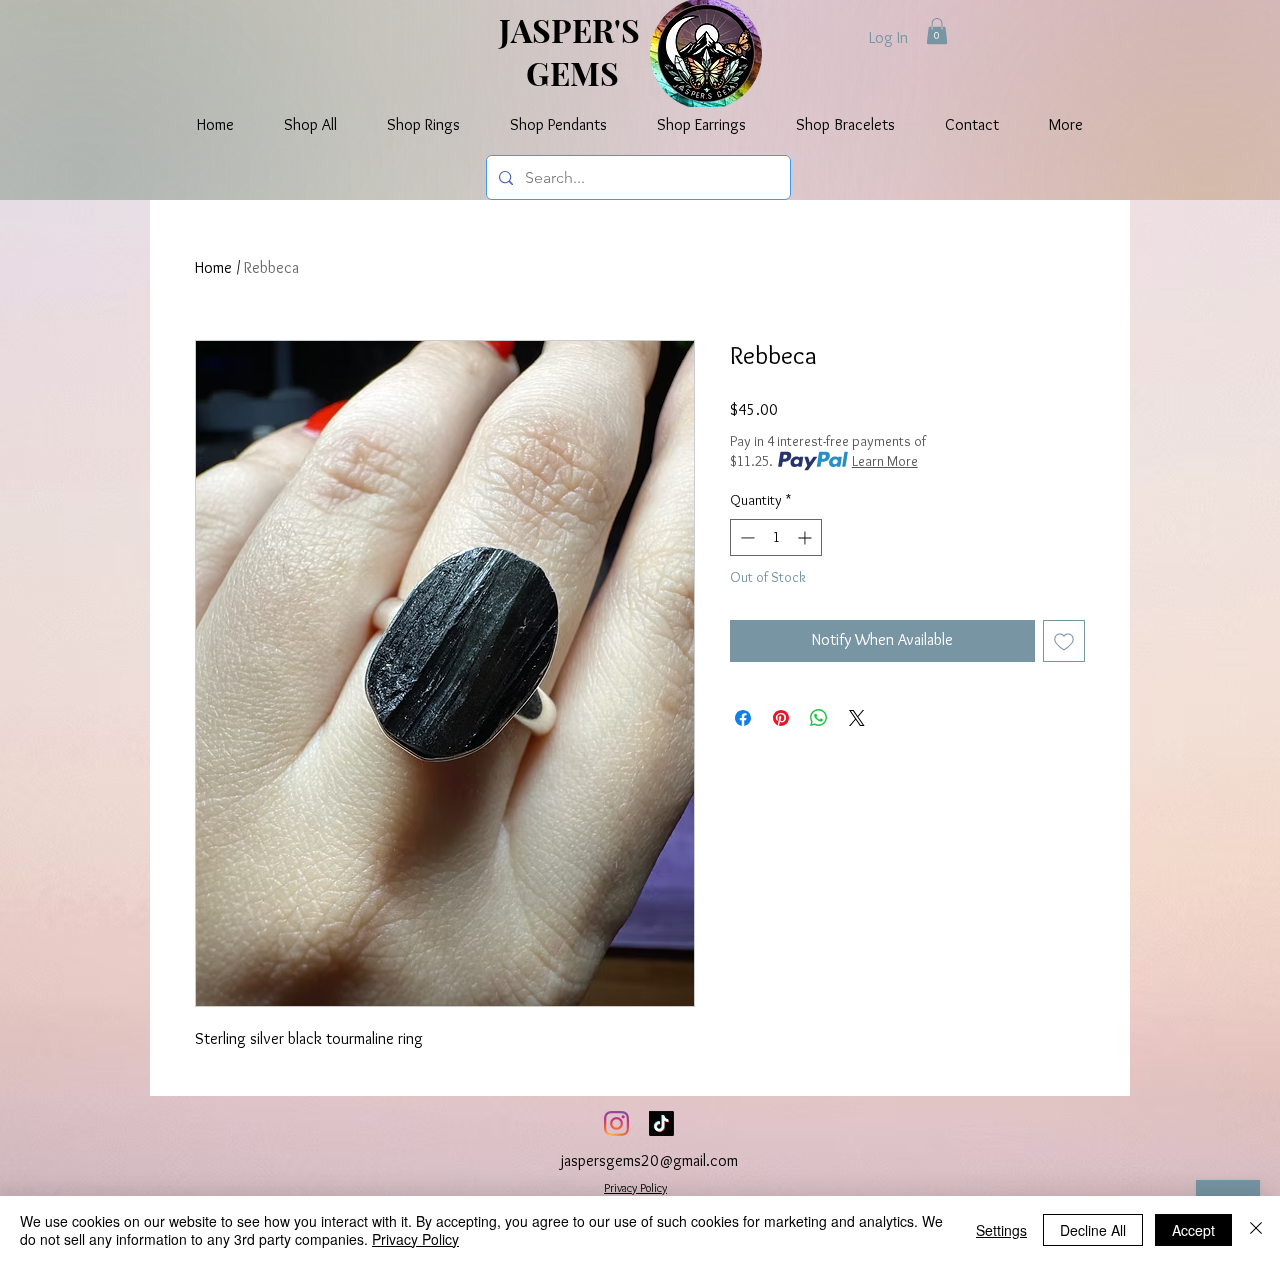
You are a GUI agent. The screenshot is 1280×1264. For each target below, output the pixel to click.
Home (213, 267)
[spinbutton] (776, 537)
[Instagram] (616, 1123)
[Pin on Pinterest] (781, 718)
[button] (937, 31)
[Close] (1256, 1230)
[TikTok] (661, 1123)
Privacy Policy (635, 1187)
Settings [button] (1001, 1230)
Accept (1193, 1230)
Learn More (885, 461)
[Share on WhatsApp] (819, 718)
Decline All (1093, 1230)
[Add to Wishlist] (1064, 641)
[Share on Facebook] (743, 718)
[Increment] (806, 537)
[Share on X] (857, 718)
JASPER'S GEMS (573, 51)
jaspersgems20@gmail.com (649, 1160)
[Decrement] (745, 537)
